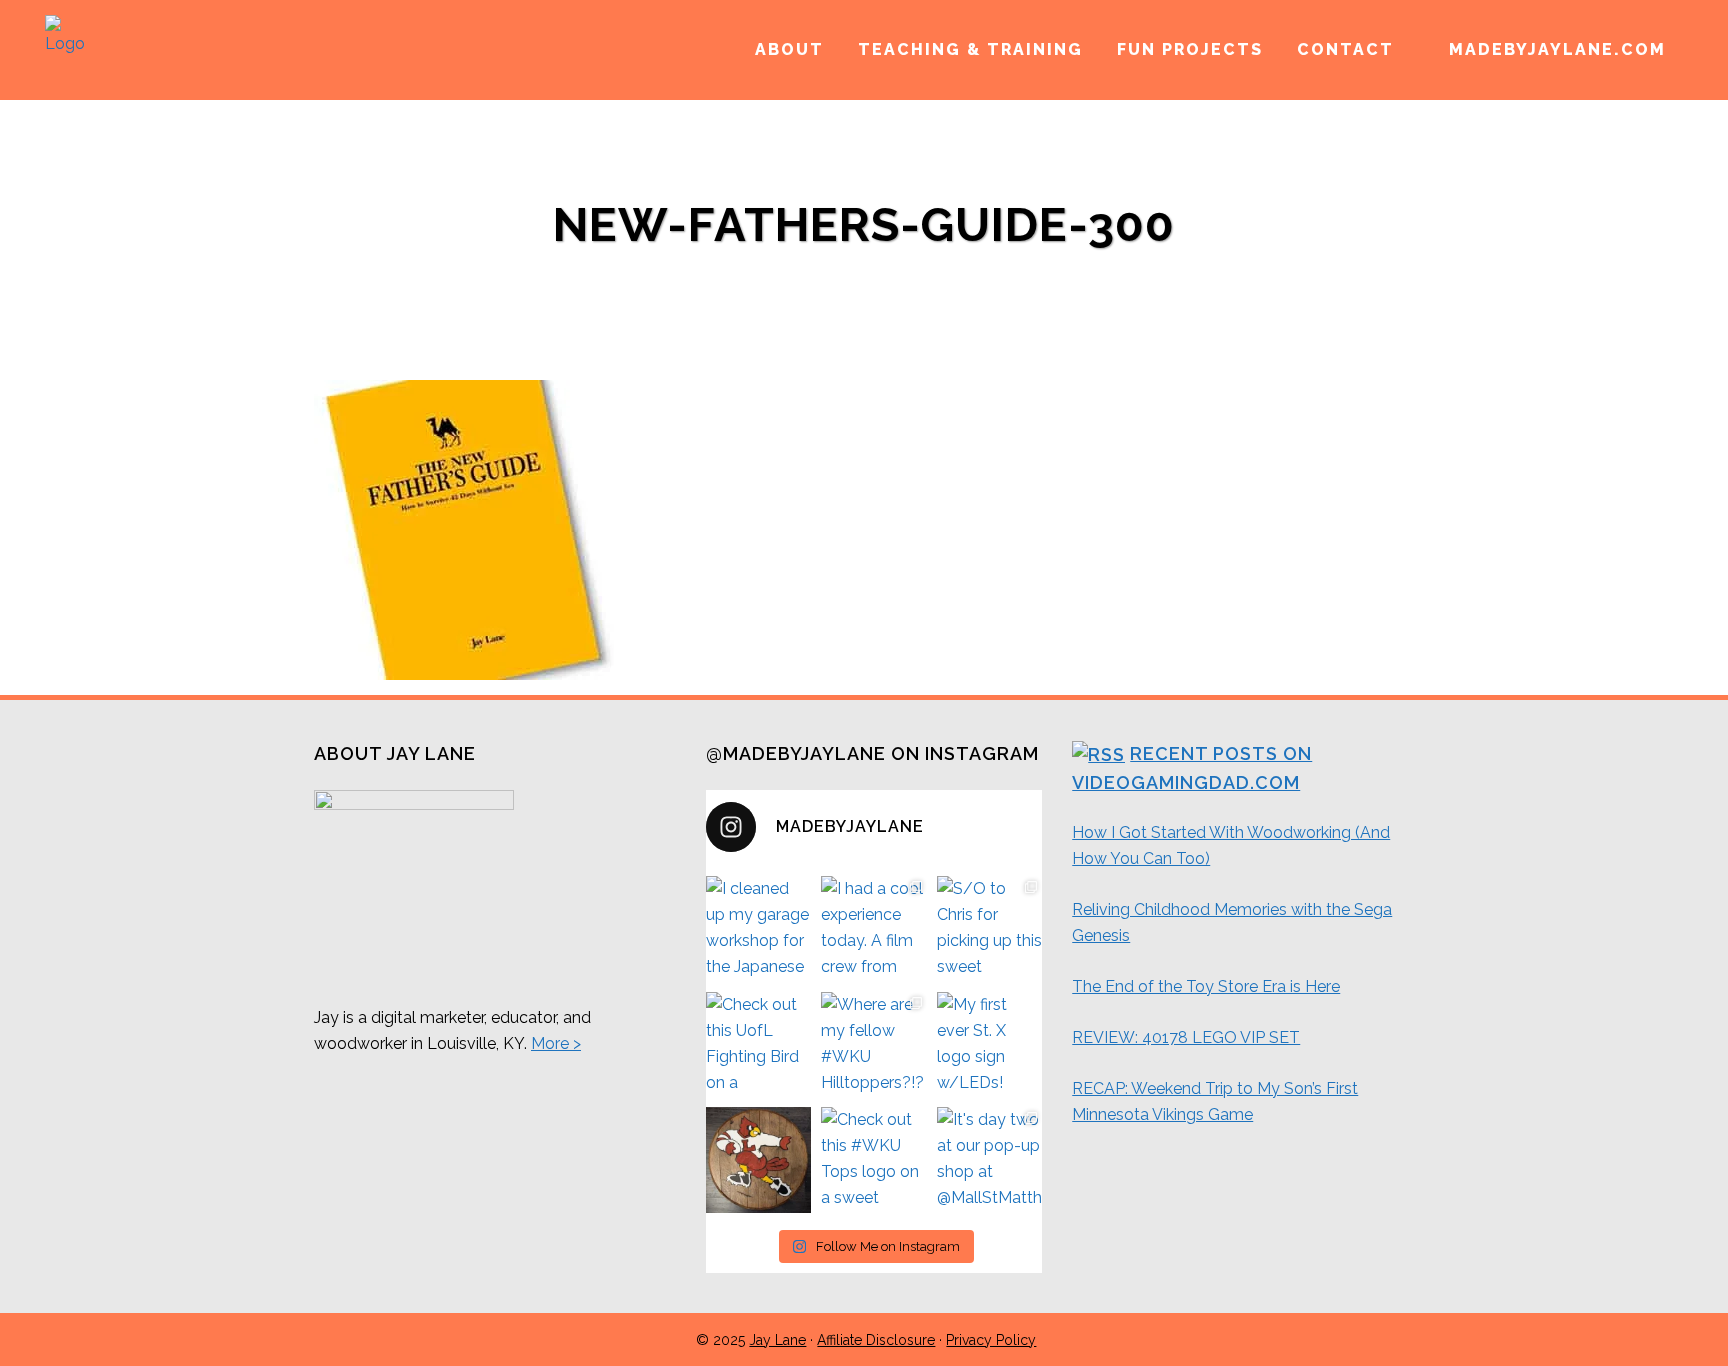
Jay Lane (777, 1340)
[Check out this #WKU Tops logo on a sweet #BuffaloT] (874, 1160)
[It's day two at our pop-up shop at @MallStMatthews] (990, 1160)
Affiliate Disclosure (876, 1340)
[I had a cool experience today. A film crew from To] (874, 929)
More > (556, 1043)
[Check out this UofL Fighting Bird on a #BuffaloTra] (759, 1045)
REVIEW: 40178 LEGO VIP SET (1186, 1037)
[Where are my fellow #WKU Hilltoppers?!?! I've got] (874, 1045)
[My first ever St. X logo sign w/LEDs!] (990, 1045)
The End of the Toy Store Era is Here (1206, 986)
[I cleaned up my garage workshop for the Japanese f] (759, 929)
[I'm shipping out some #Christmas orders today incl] (759, 1160)
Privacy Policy (991, 1340)
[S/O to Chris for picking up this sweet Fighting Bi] (990, 929)
